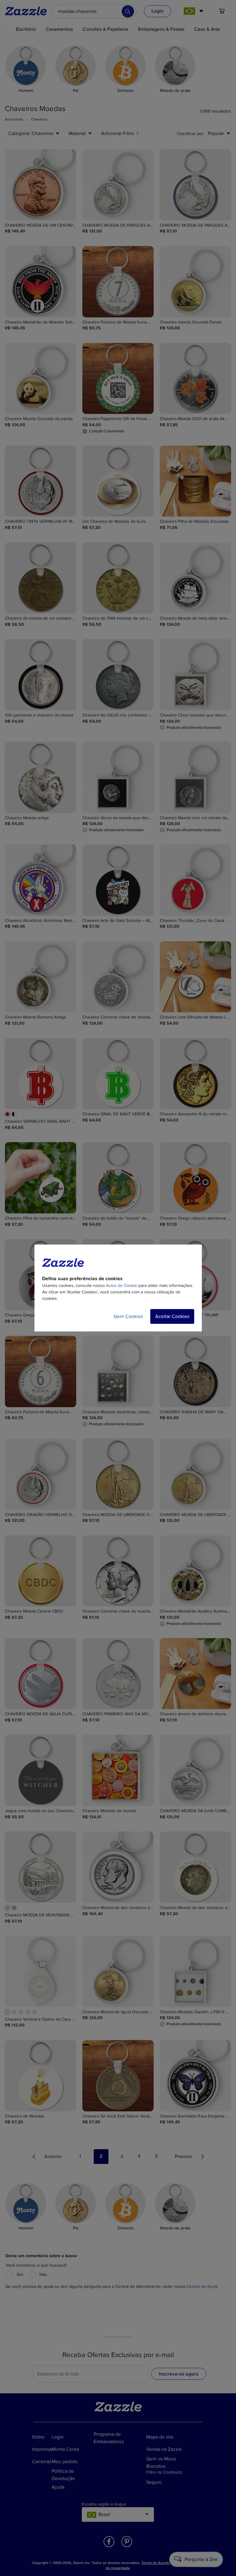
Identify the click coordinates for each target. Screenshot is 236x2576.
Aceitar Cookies (172, 1316)
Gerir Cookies (128, 1316)
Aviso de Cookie (122, 1286)
